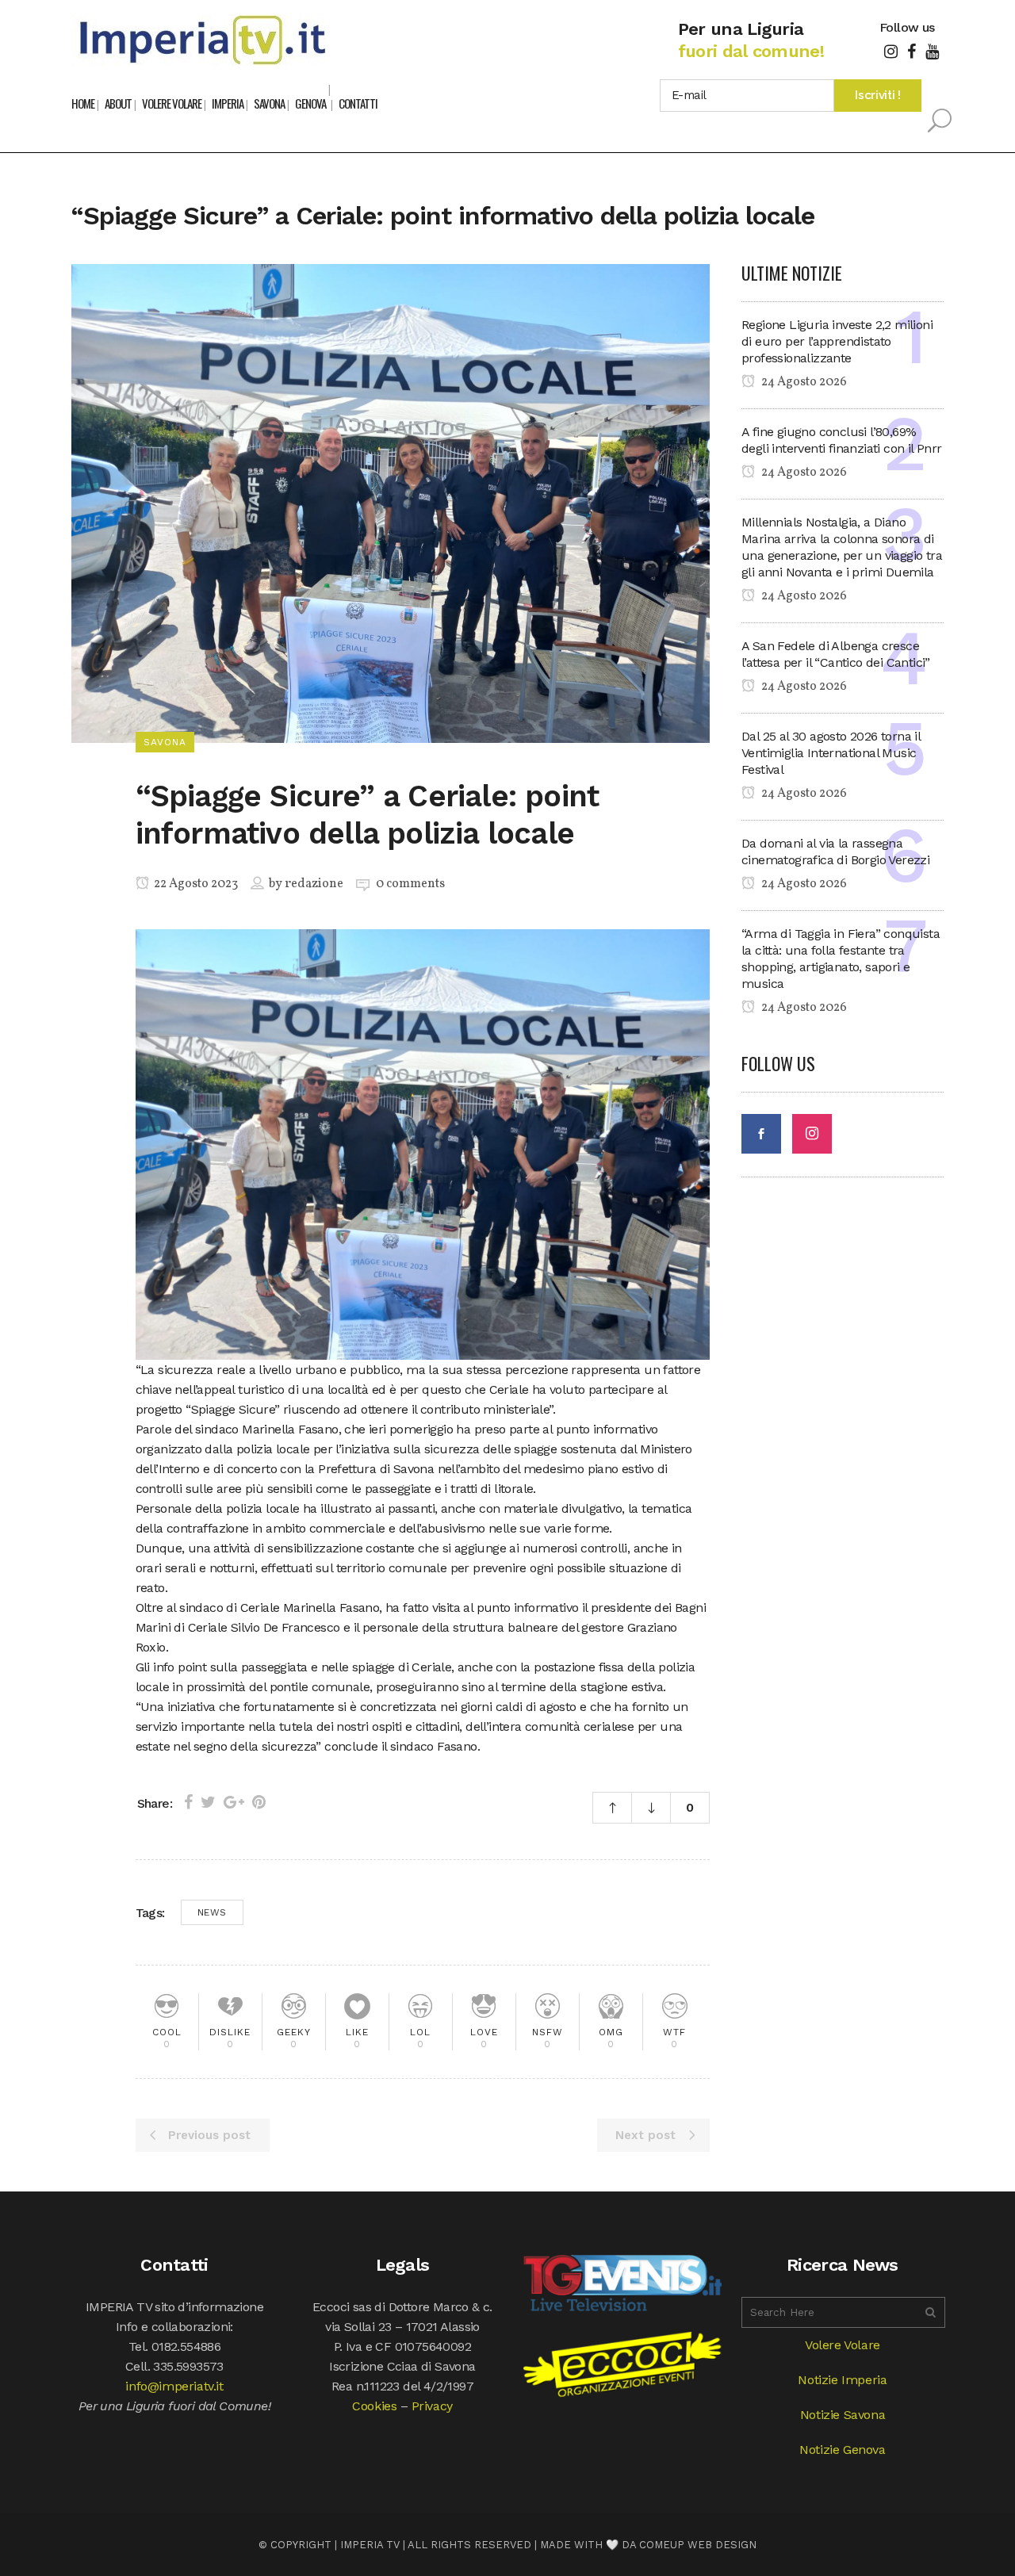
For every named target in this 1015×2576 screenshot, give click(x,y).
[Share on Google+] (234, 1802)
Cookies (374, 2406)
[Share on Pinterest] (259, 1802)
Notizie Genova (842, 2450)
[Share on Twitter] (208, 1802)
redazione (314, 884)
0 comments (410, 884)
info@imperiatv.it (174, 2386)
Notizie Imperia (842, 2380)
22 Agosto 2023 (195, 884)
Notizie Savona (843, 2415)
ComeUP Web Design (698, 2545)
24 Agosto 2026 (803, 382)
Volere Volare (843, 2345)
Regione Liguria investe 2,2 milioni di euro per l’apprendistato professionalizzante (837, 341)
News (212, 1912)
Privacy (432, 2406)
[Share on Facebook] (188, 1802)
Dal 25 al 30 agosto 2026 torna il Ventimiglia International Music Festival (831, 753)
